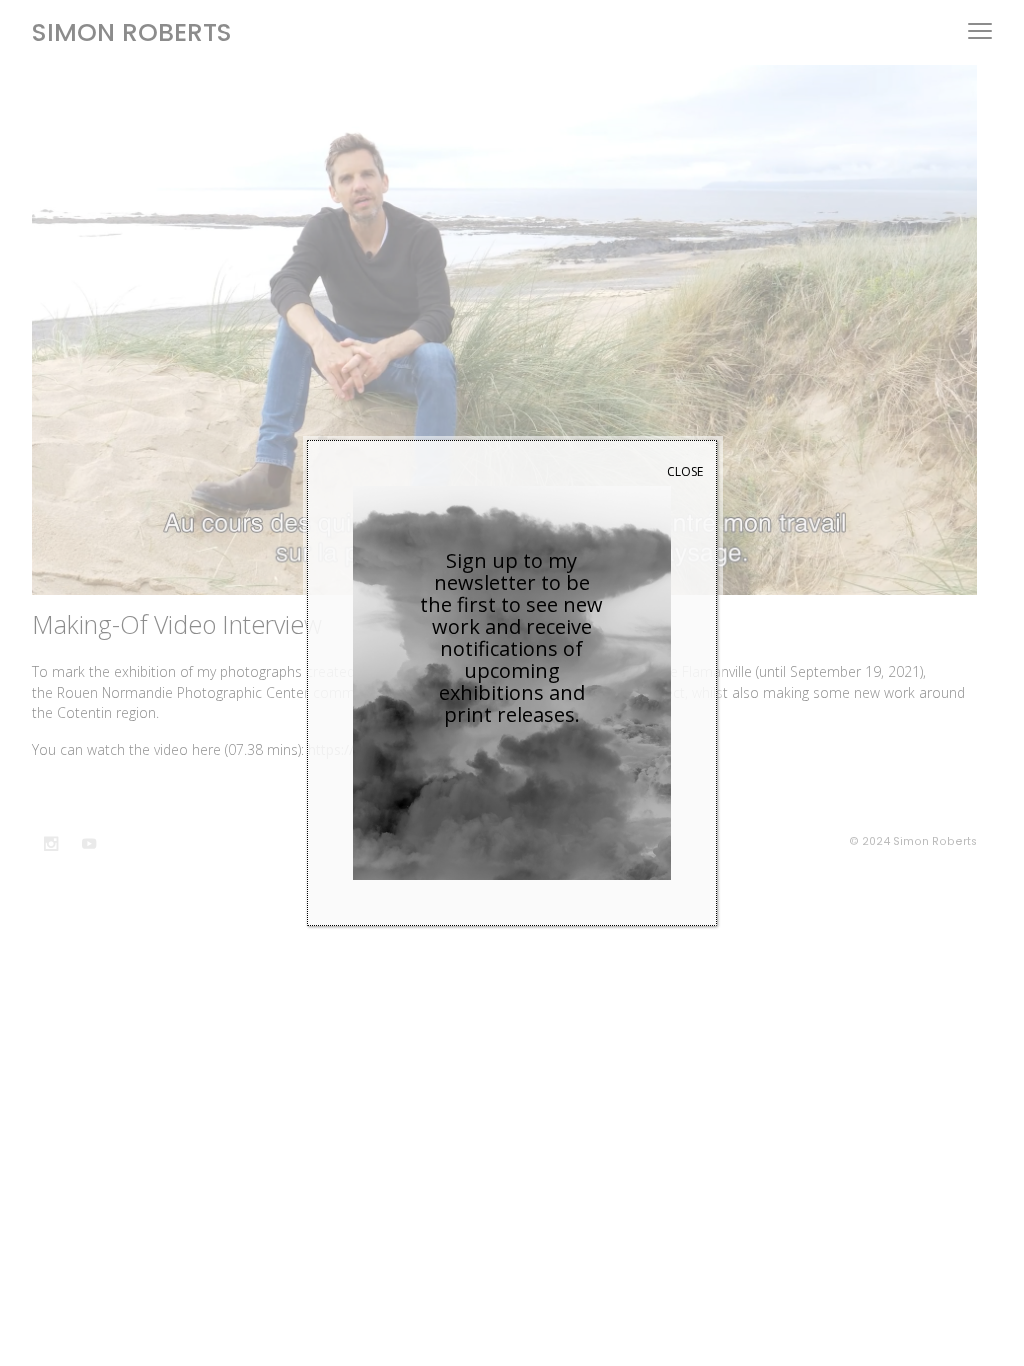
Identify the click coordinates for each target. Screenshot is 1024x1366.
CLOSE (685, 471)
